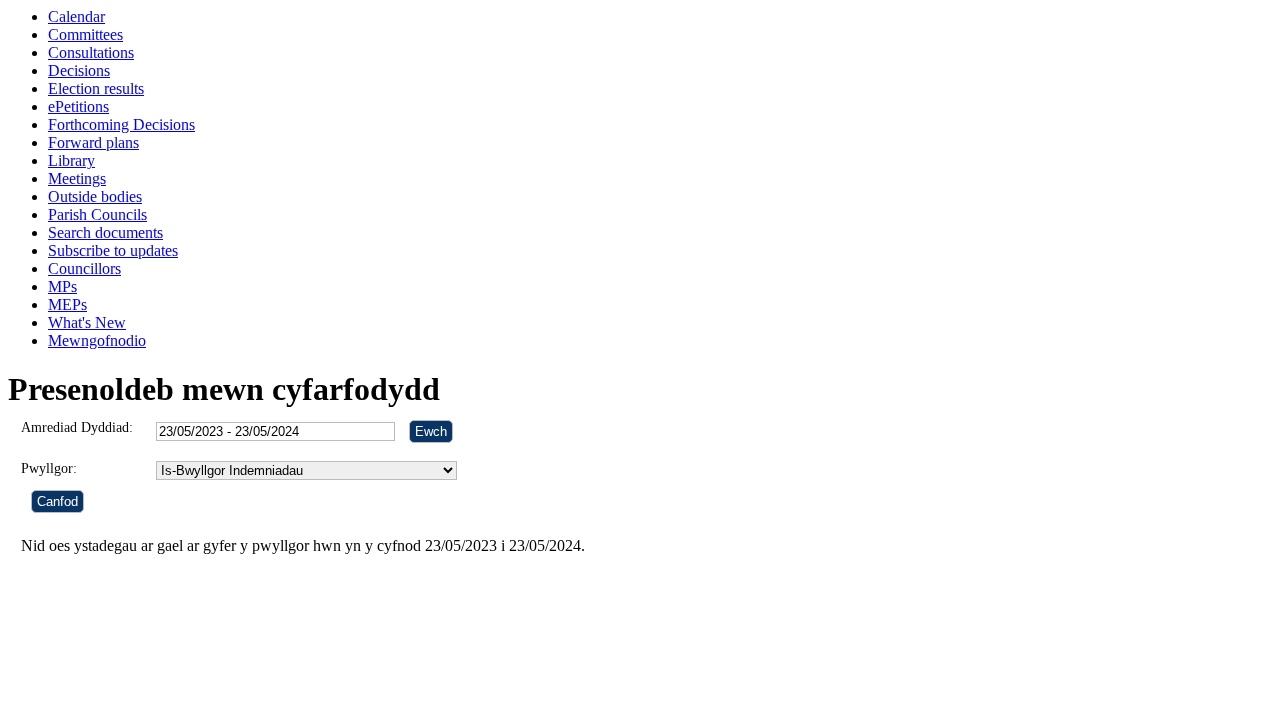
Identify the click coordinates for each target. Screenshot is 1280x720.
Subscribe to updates (113, 250)
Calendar (76, 16)
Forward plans (93, 142)
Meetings (77, 178)
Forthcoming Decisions (121, 124)
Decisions (79, 70)
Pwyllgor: (49, 468)
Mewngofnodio (97, 340)
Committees (85, 34)
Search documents (105, 232)
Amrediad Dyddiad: (77, 427)
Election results (96, 88)
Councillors (84, 268)
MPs (62, 286)
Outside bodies (95, 196)
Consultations (91, 52)
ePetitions (78, 106)
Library (71, 160)
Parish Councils (97, 214)
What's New (87, 322)
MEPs (67, 304)
